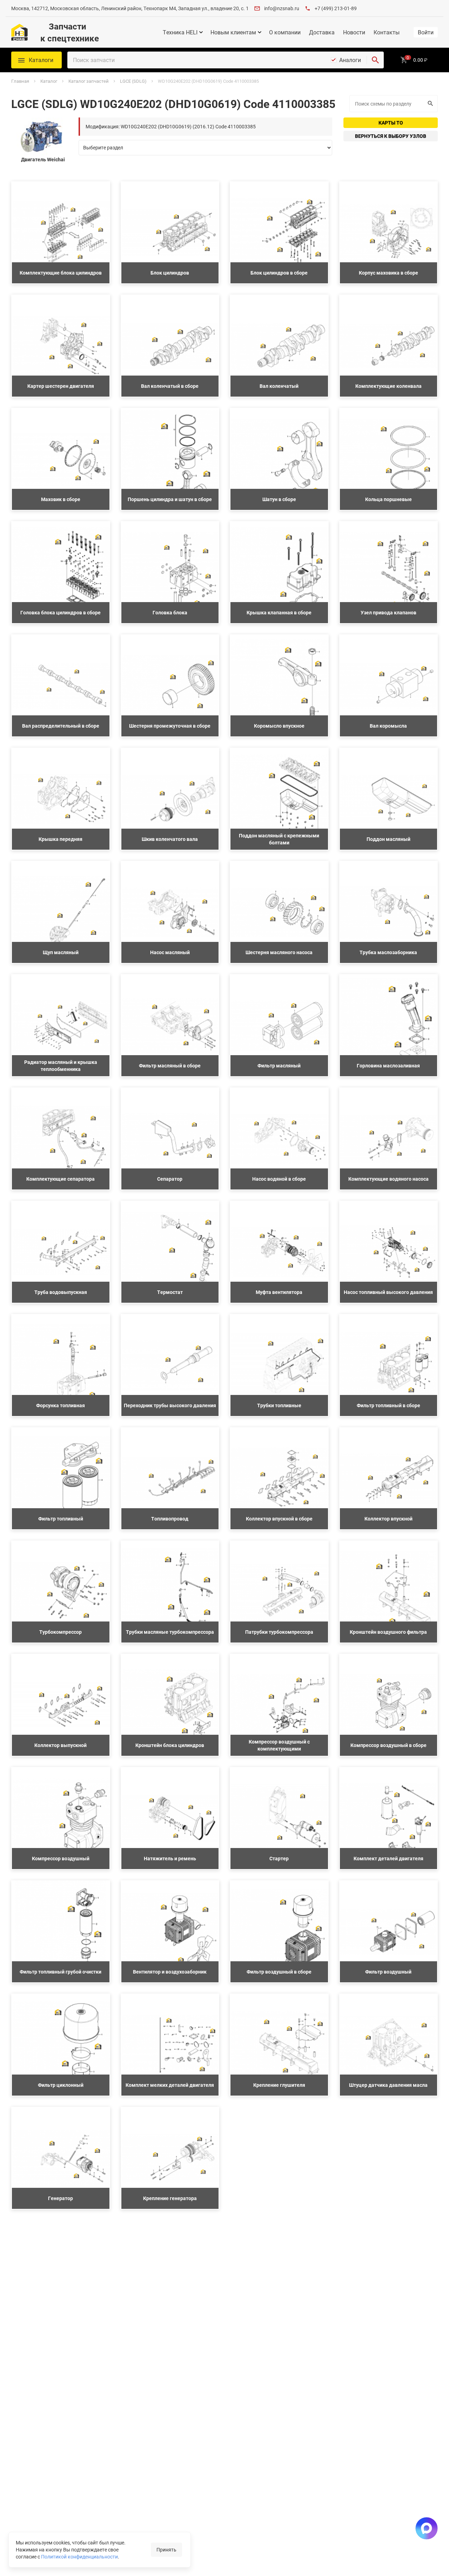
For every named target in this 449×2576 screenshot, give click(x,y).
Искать (431, 104)
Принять (166, 2550)
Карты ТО (391, 123)
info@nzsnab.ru (282, 8)
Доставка (322, 32)
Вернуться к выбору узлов (391, 136)
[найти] (375, 60)
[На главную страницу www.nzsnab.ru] (19, 32)
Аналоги (350, 60)
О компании (285, 32)
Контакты (387, 32)
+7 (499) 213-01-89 (336, 8)
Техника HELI (180, 32)
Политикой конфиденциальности (79, 2557)
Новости (354, 32)
